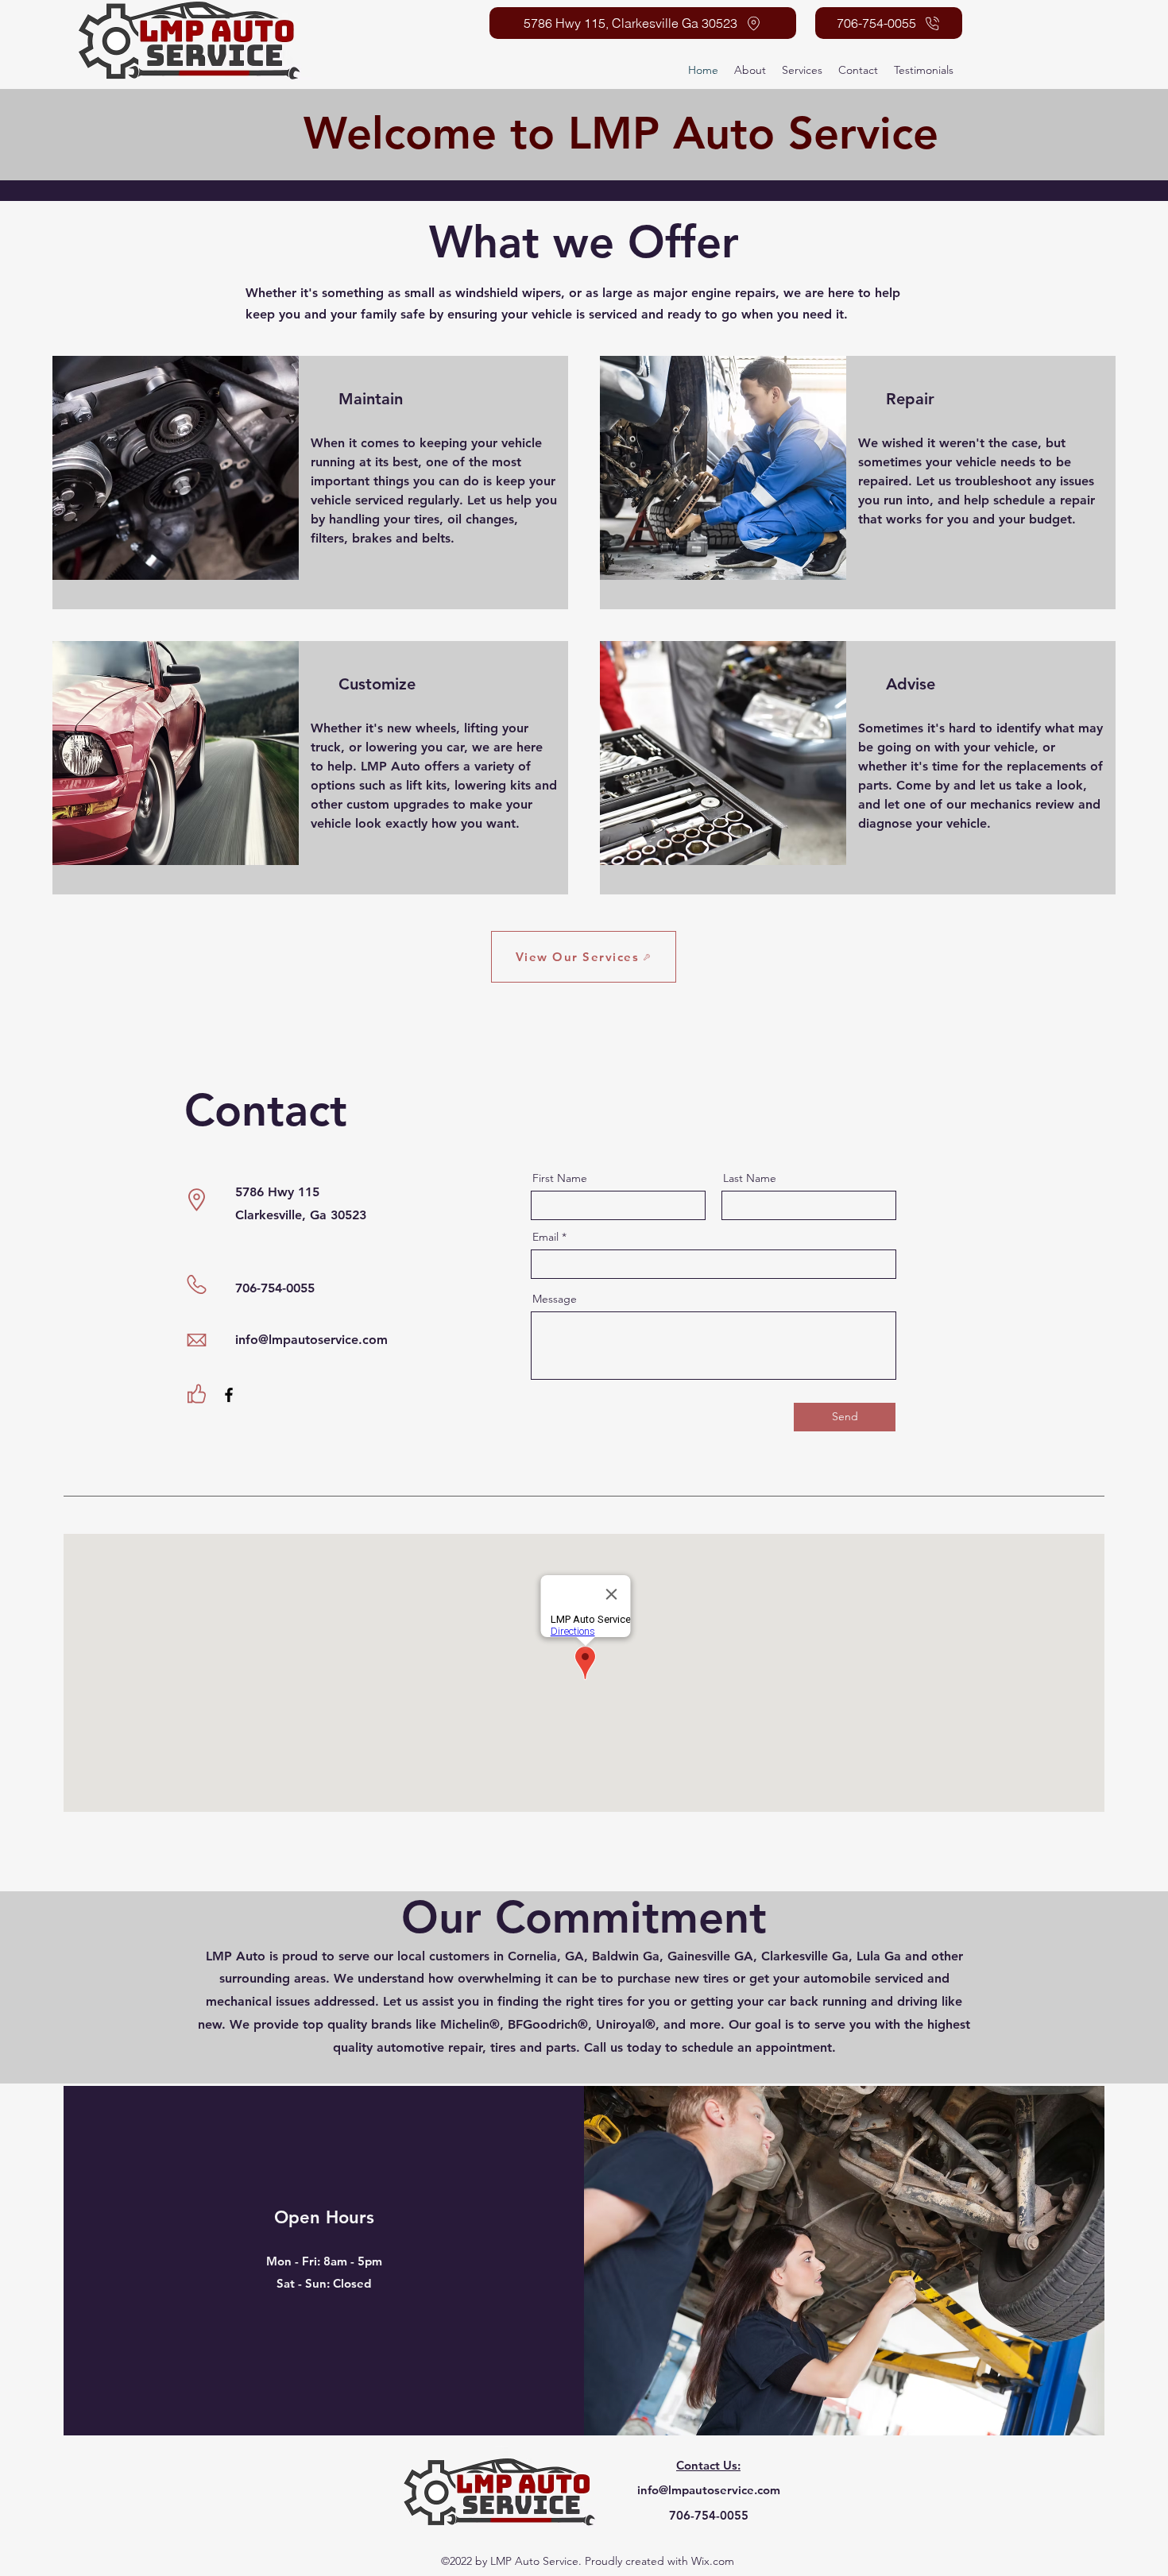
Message (555, 1299)
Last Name (750, 1178)
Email (545, 1237)
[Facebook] (229, 1395)
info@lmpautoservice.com (311, 1340)
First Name (560, 1178)
